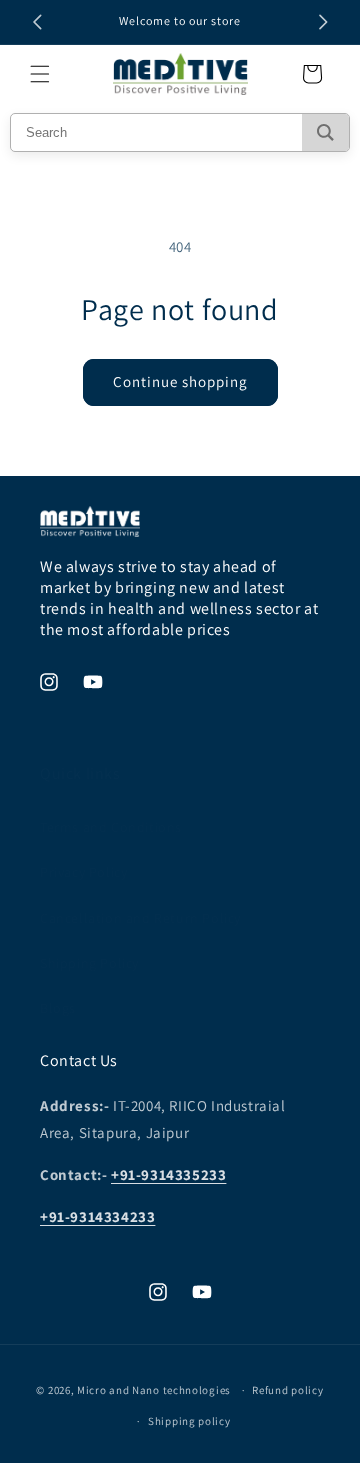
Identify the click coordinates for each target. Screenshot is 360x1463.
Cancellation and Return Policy (140, 918)
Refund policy (287, 1390)
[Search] (325, 132)
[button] (40, 74)
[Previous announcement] (37, 22)
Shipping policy (189, 1421)
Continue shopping (180, 381)
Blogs (58, 1008)
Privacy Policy (83, 872)
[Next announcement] (323, 22)
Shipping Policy (89, 963)
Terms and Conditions (111, 827)
